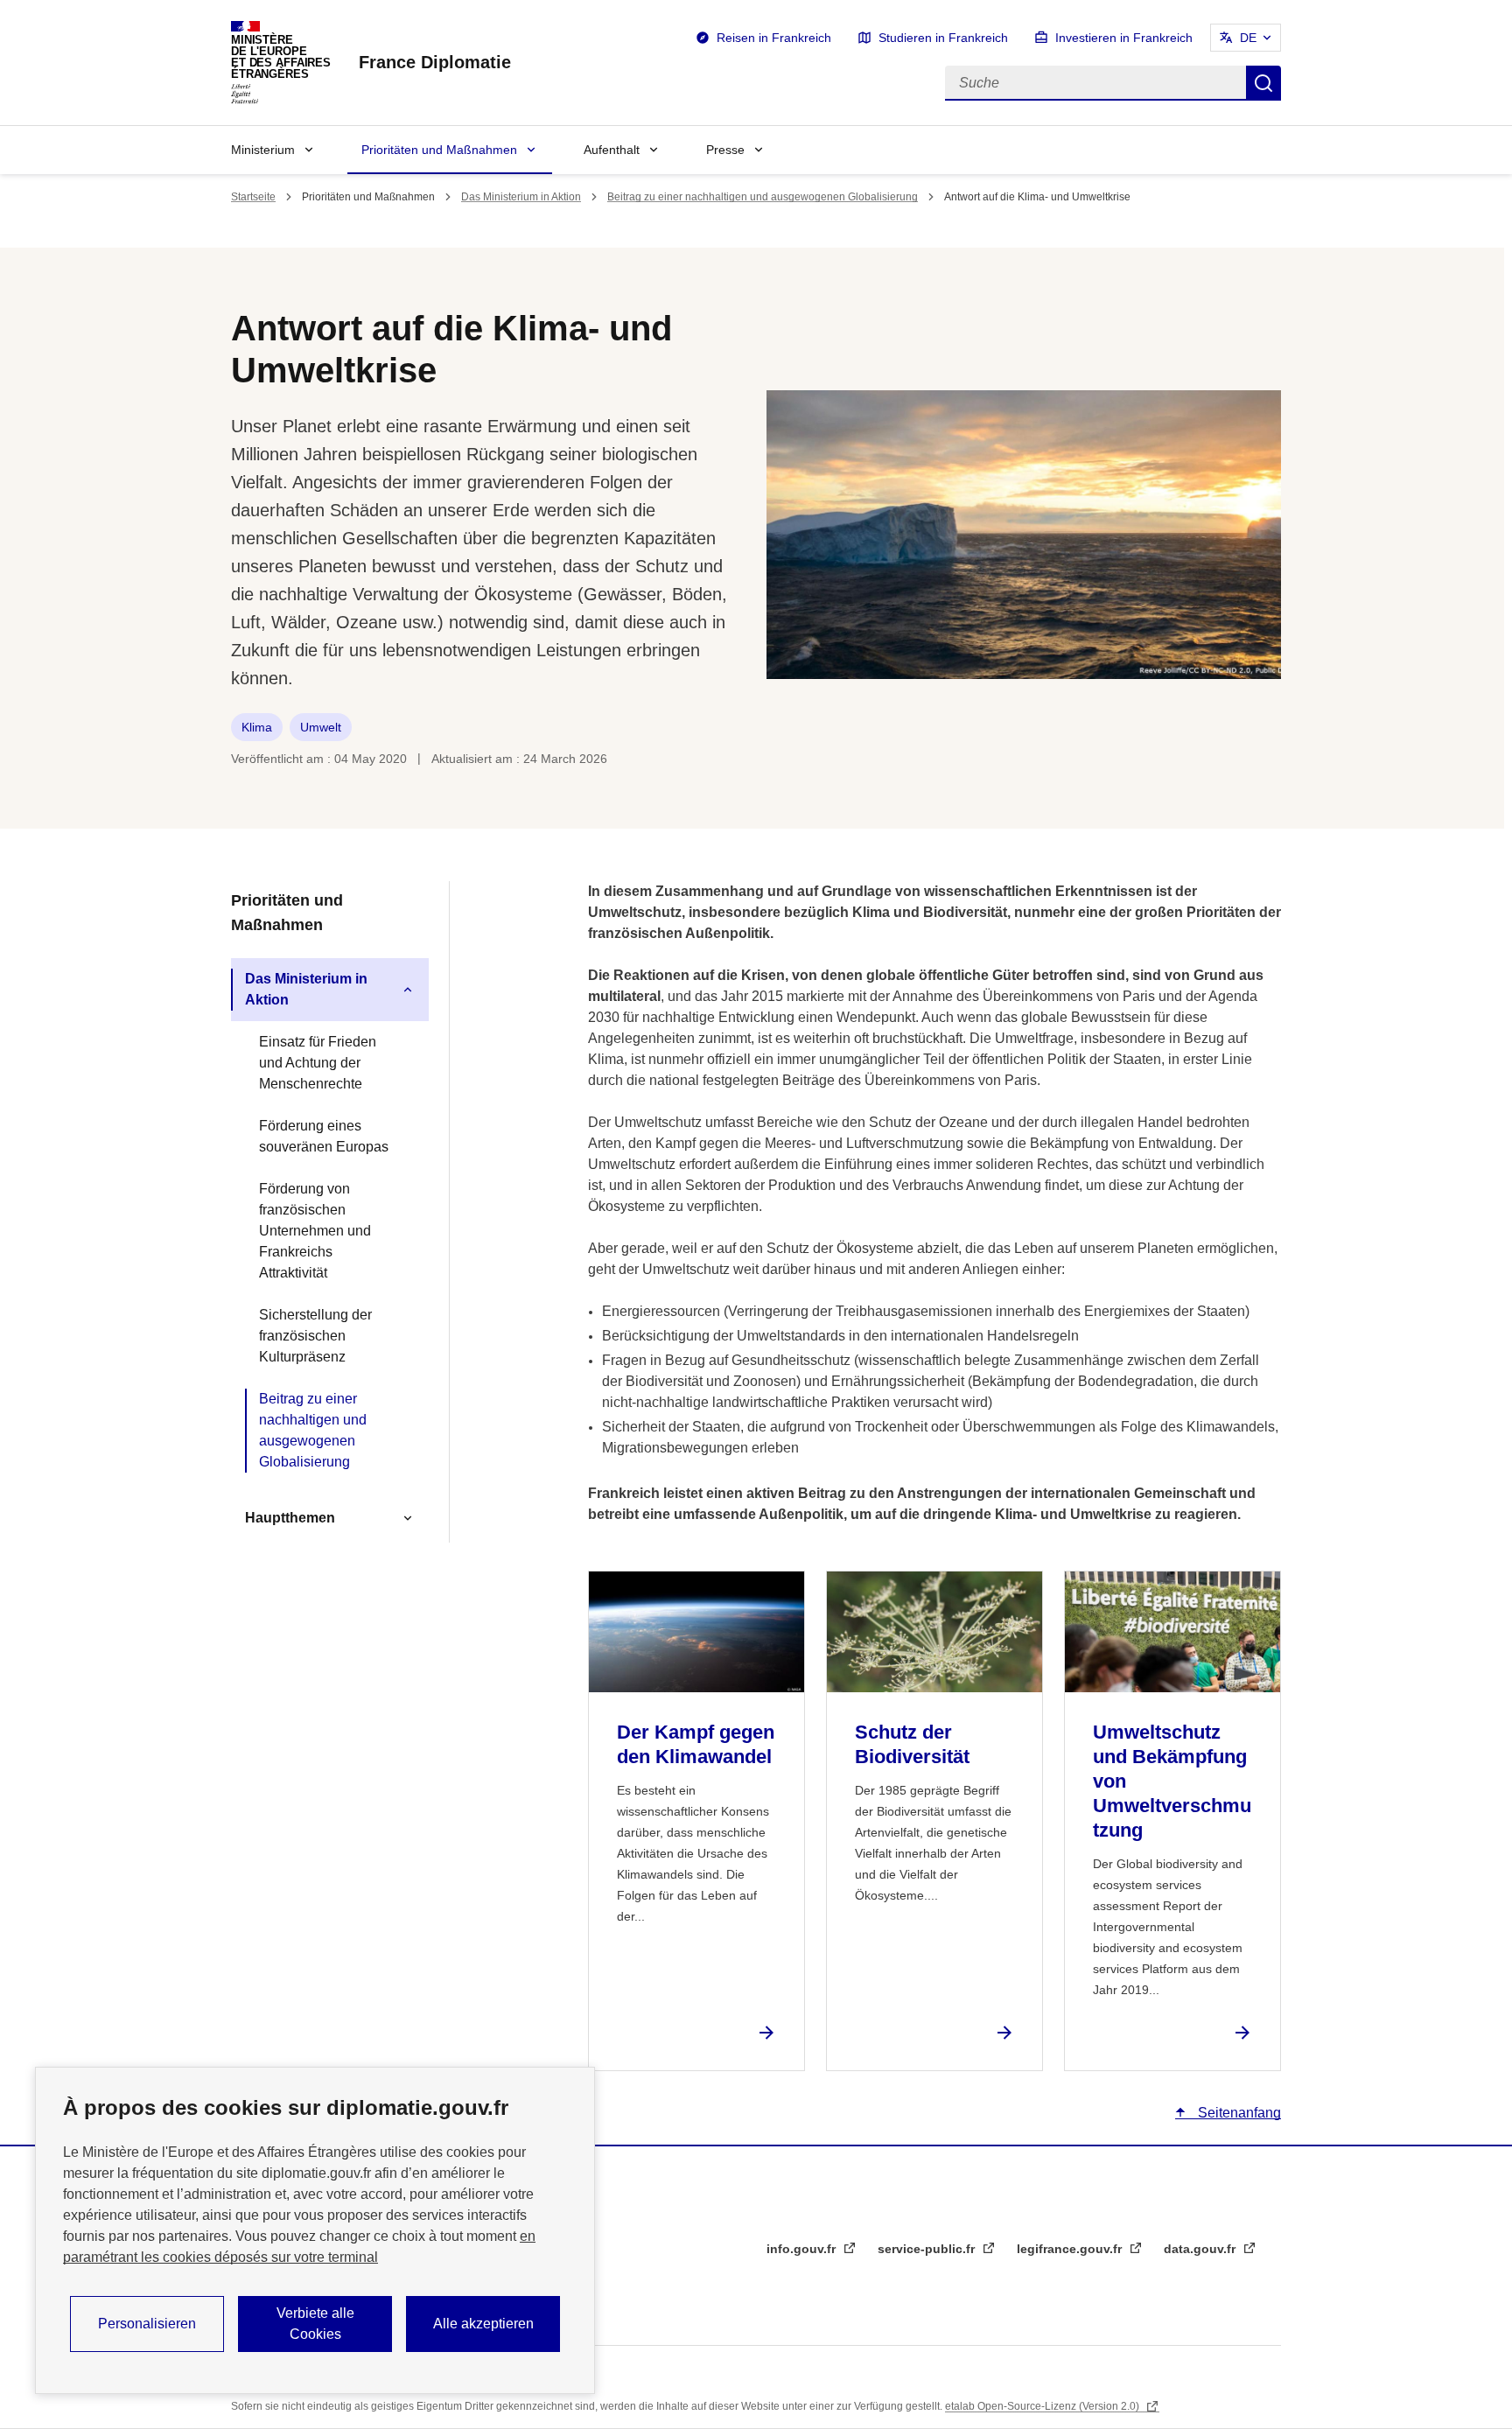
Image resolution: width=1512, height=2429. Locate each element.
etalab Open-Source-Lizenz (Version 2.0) (1043, 2406)
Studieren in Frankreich (943, 38)
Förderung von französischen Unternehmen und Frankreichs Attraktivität (315, 1231)
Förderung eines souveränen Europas (324, 1136)
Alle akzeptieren (483, 2324)
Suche (1263, 83)
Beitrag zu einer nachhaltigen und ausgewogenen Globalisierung (763, 197)
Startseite (253, 197)
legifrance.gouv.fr (1071, 2249)
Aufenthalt (612, 150)
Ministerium (263, 150)
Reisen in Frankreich (774, 38)
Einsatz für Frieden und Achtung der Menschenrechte (318, 1063)
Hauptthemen (290, 1518)
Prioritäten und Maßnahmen (439, 150)
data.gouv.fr (1201, 2249)
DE (1248, 38)
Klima (257, 727)
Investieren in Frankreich (1124, 38)
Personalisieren (147, 2324)
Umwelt (321, 727)
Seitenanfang (1238, 2113)
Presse (725, 150)
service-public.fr (928, 2249)
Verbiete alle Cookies (315, 2324)
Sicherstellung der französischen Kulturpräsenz (315, 1336)
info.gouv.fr (803, 2249)
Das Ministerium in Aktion (521, 197)
